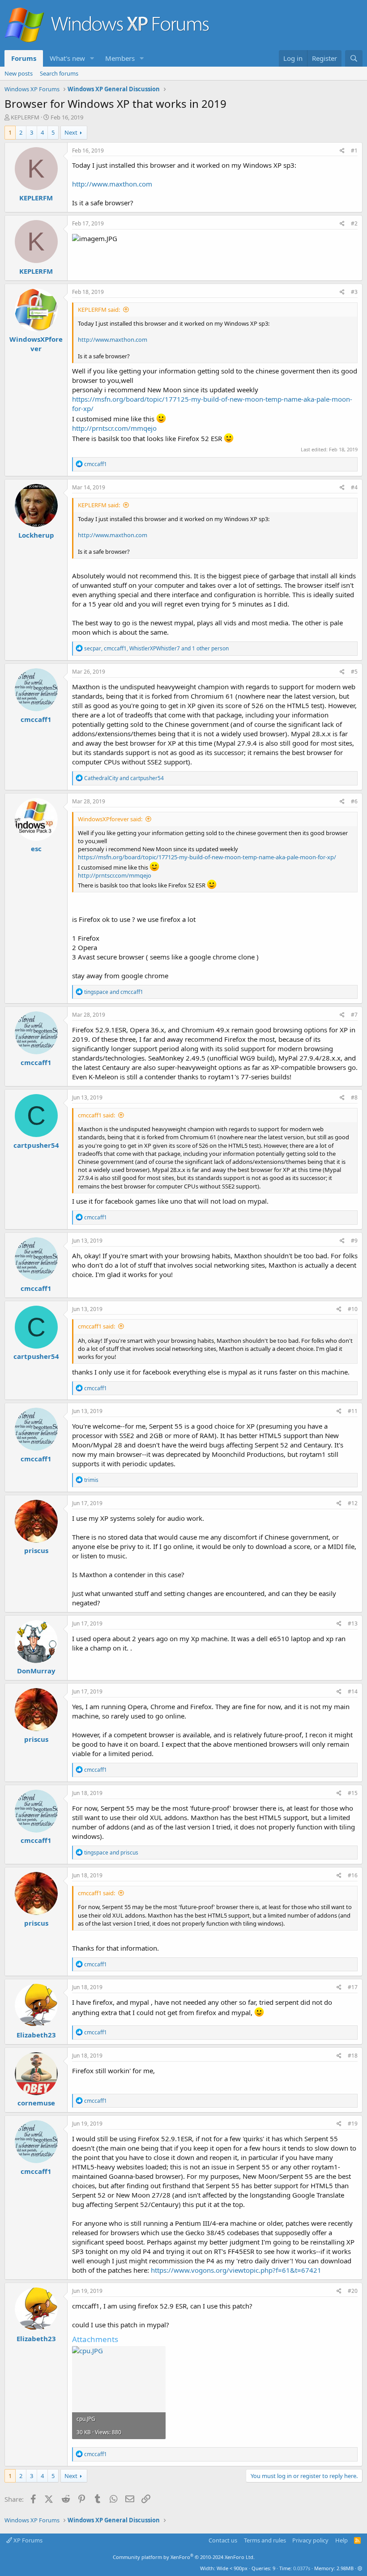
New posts (19, 73)
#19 (353, 2124)
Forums (24, 58)
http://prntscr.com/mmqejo (114, 428)
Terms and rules (265, 2540)
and (124, 778)
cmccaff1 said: (96, 1115)
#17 (353, 1987)
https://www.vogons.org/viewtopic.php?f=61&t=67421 (236, 2270)
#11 (353, 1411)
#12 (353, 1503)
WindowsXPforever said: (110, 819)
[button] (92, 58)
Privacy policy (310, 2540)
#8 (354, 1097)
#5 (354, 672)
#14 (353, 1691)
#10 (353, 1309)
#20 (353, 2291)
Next (71, 132)
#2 (354, 223)
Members (120, 58)
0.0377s (302, 2568)
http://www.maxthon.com (112, 184)
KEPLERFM (25, 117)
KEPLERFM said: (99, 310)
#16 (353, 1875)
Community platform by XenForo (184, 2557)
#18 (353, 2056)
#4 (354, 487)
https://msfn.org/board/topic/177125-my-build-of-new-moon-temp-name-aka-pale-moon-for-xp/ (207, 857)
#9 (354, 1241)
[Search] (354, 58)
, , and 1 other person (156, 648)
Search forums (59, 73)
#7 (354, 1015)
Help (341, 2540)
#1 (354, 151)
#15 (353, 1793)
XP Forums (27, 2540)
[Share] (342, 151)
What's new (67, 58)
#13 (353, 1623)
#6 (354, 801)
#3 (354, 292)
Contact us (223, 2540)
